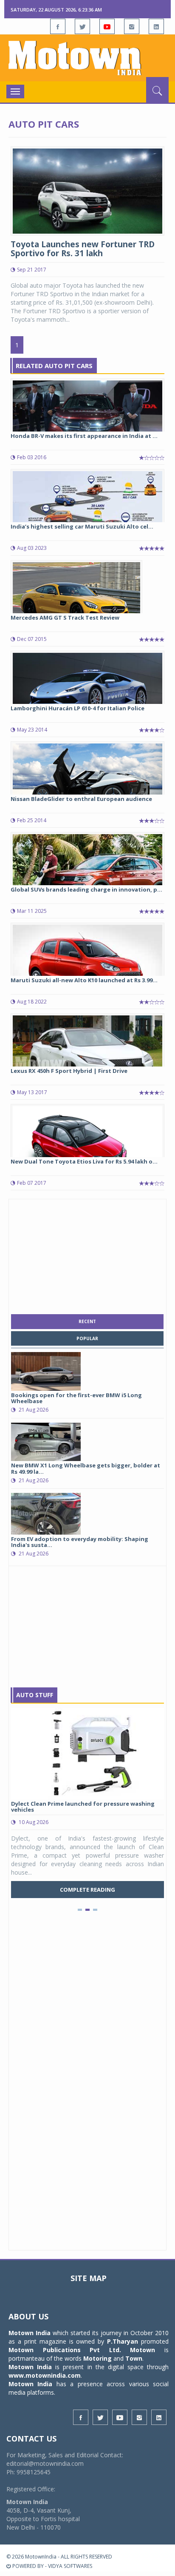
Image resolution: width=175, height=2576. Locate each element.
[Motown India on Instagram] (132, 26)
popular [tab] (87, 1338)
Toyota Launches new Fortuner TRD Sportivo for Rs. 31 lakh (83, 249)
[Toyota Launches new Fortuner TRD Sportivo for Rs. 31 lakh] (87, 190)
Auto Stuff (35, 1695)
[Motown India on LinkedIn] (156, 26)
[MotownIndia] (87, 58)
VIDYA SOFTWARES (70, 2566)
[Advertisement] (87, 1255)
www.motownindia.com (45, 2375)
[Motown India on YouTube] (107, 26)
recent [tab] (87, 1321)
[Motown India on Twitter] (82, 26)
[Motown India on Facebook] (58, 26)
